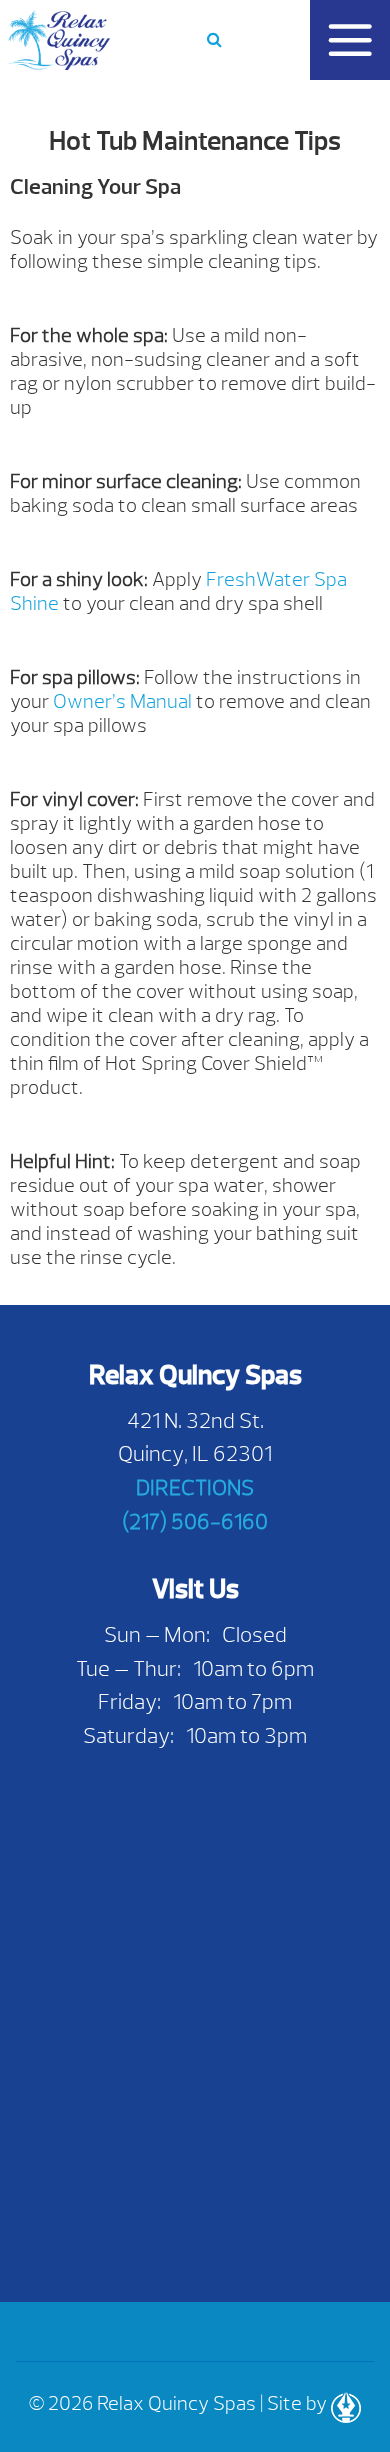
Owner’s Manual (122, 701)
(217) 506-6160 (195, 1521)
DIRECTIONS (195, 1487)
